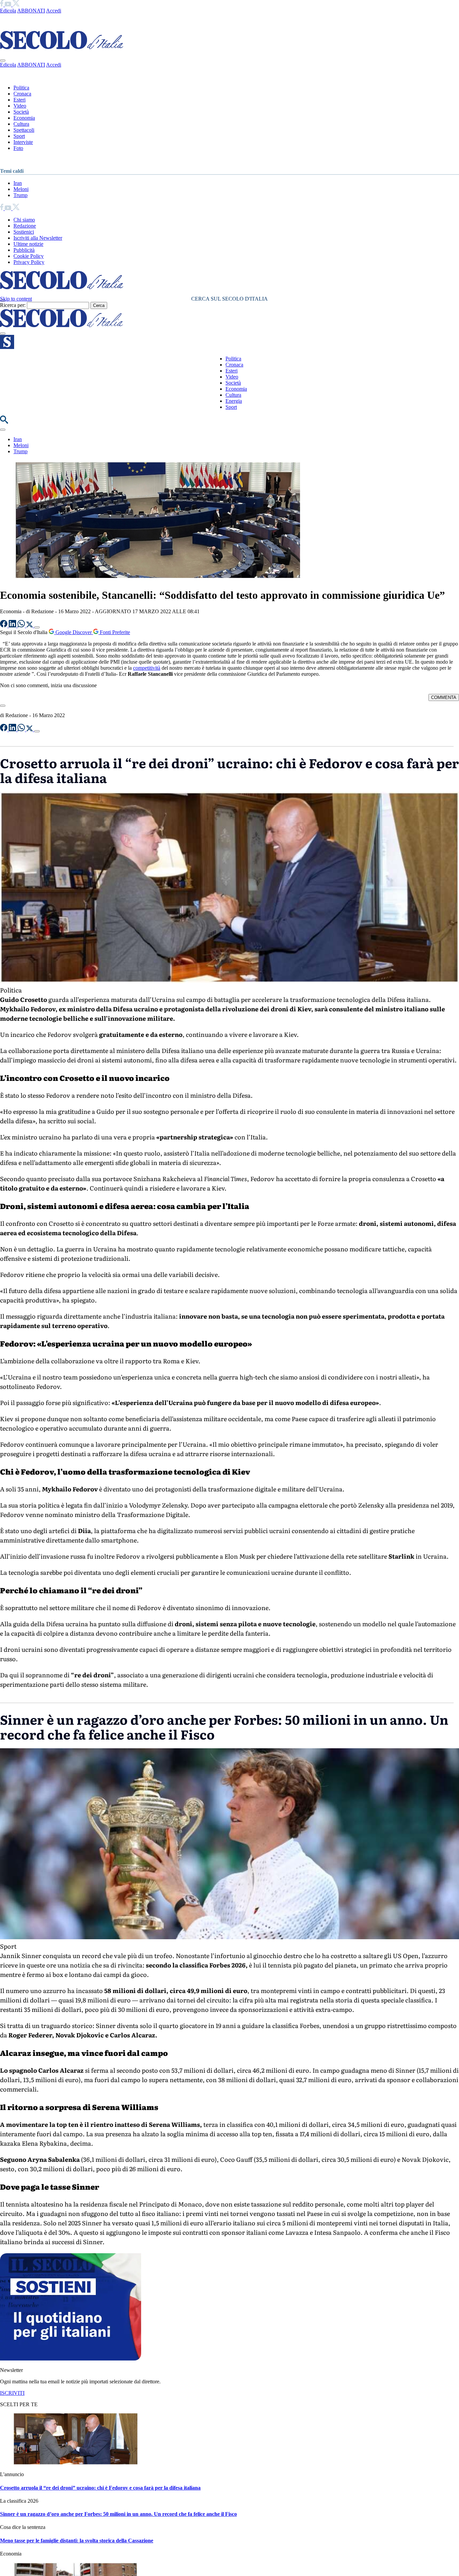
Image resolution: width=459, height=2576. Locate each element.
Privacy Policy (29, 262)
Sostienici (24, 232)
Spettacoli (24, 130)
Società (21, 112)
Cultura (21, 124)
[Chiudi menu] (3, 61)
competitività (147, 668)
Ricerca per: (13, 305)
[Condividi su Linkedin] (13, 626)
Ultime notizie (28, 244)
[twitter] (16, 5)
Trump (20, 195)
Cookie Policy (29, 256)
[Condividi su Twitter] (30, 626)
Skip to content (16, 299)
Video (20, 106)
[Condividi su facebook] (4, 626)
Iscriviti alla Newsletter (38, 238)
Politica (21, 88)
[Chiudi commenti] (3, 706)
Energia (234, 401)
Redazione (25, 226)
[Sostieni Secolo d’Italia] (71, 2359)
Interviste (23, 142)
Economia (24, 118)
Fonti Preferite (114, 632)
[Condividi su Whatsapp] (22, 626)
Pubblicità (24, 250)
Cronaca (22, 94)
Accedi (54, 11)
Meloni (21, 189)
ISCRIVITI (12, 2393)
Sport (19, 136)
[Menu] (3, 334)
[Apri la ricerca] (4, 422)
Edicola (8, 11)
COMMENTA (444, 697)
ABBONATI (31, 11)
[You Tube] (9, 5)
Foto (18, 148)
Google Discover (74, 632)
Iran (18, 183)
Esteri (19, 100)
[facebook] (2, 5)
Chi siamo (24, 220)
